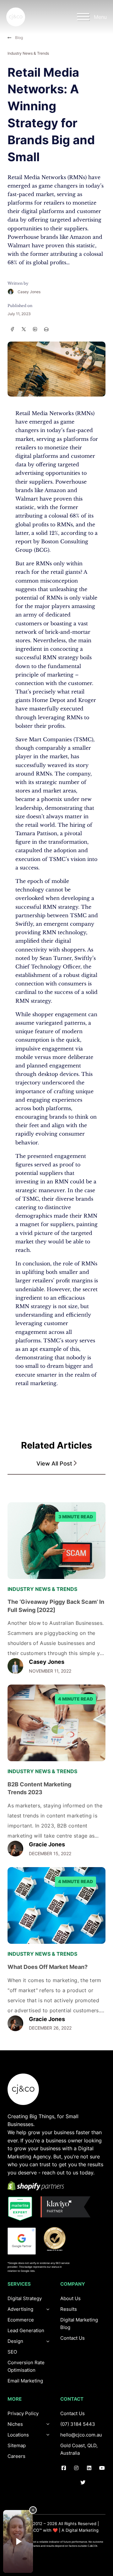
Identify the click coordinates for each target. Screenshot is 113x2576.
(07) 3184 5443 (78, 2424)
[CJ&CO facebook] (64, 2468)
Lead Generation (26, 2330)
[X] (24, 329)
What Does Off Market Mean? (48, 1967)
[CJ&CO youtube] (102, 2468)
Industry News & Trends (28, 53)
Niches (15, 2424)
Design (15, 2341)
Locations (18, 2435)
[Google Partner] (22, 2241)
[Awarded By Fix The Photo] (58, 2239)
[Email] (46, 329)
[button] (56, 1464)
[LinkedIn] (35, 329)
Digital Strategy (25, 2298)
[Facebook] (12, 329)
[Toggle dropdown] (48, 2341)
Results (69, 2309)
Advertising (20, 2309)
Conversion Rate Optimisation (26, 2366)
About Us (70, 2298)
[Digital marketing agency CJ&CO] (16, 17)
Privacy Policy (23, 2413)
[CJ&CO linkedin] (89, 2468)
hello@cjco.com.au (81, 2435)
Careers (16, 2456)
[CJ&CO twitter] (83, 2483)
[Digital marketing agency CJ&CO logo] (23, 2089)
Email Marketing (25, 2381)
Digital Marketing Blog (79, 2324)
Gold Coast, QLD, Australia (79, 2449)
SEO (12, 2352)
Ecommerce (21, 2320)
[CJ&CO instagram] (76, 2468)
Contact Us (73, 2338)
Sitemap (17, 2445)
